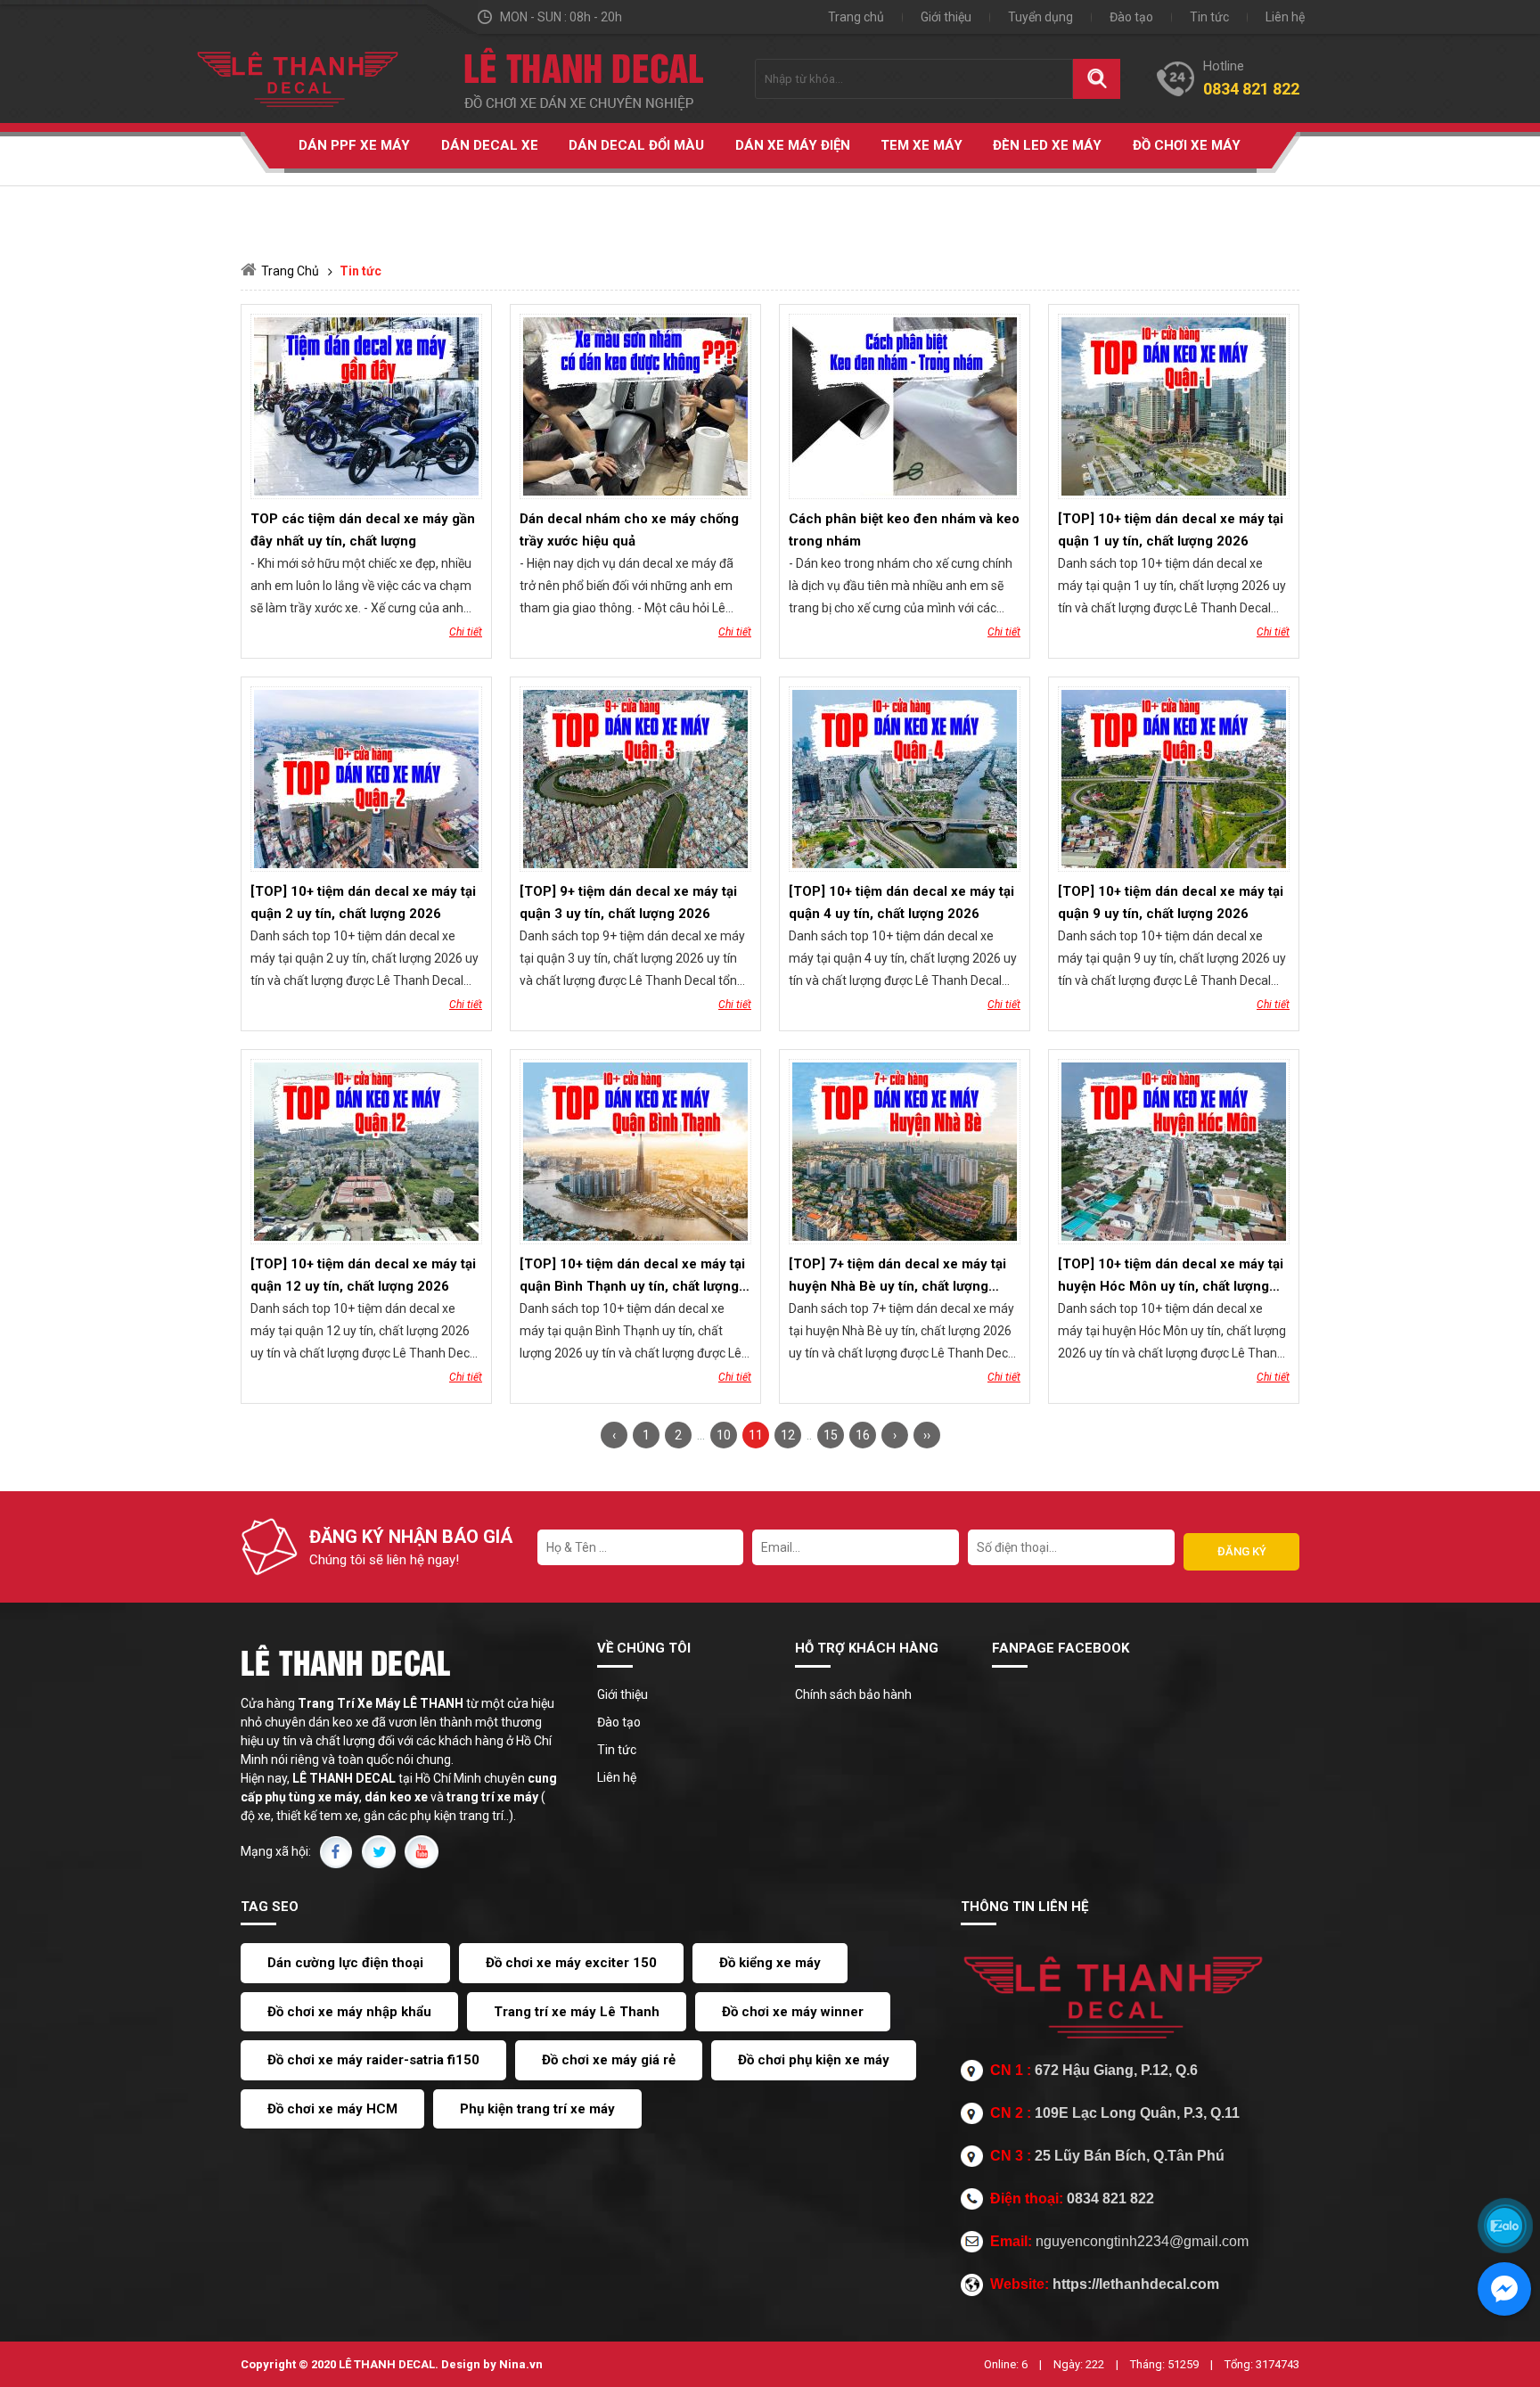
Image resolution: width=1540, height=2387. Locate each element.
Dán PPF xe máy (354, 145)
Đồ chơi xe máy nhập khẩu (349, 2012)
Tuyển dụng (1040, 17)
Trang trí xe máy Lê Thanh (577, 2012)
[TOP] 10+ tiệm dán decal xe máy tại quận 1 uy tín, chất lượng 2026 (1171, 530)
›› (927, 1435)
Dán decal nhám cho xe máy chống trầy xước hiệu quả (629, 530)
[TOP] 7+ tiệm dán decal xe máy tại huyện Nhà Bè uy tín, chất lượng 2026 (897, 1277)
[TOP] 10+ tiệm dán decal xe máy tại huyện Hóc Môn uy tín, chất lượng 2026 (1171, 1277)
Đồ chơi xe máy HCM (332, 2109)
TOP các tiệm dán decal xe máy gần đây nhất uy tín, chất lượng (363, 530)
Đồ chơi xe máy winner (793, 2012)
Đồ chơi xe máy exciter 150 (571, 1963)
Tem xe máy (922, 145)
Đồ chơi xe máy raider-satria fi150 (373, 2060)
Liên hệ (1285, 17)
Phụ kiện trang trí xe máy (537, 2109)
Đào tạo (1131, 17)
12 (788, 1435)
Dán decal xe (490, 145)
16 (863, 1435)
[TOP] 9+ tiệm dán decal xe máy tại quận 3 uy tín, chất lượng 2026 (628, 902)
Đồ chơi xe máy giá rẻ (609, 2060)
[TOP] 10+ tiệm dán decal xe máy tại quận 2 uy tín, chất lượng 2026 (363, 902)
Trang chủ (856, 17)
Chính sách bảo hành (853, 1694)
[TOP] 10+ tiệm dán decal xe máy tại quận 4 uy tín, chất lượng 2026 (901, 902)
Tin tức (1209, 17)
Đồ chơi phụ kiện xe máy (814, 2060)
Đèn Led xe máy (1047, 145)
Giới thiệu (946, 17)
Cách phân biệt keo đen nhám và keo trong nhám (904, 530)
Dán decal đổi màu (636, 145)
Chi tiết (466, 632)
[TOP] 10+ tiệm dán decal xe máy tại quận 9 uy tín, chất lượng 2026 (1171, 902)
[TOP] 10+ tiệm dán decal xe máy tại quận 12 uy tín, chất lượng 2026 (363, 1275)
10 (724, 1435)
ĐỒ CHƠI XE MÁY (1187, 145)
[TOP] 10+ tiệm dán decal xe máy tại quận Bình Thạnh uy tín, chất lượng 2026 (632, 1277)
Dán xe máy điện (793, 145)
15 (831, 1435)
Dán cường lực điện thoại (345, 1963)
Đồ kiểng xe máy (770, 1963)
